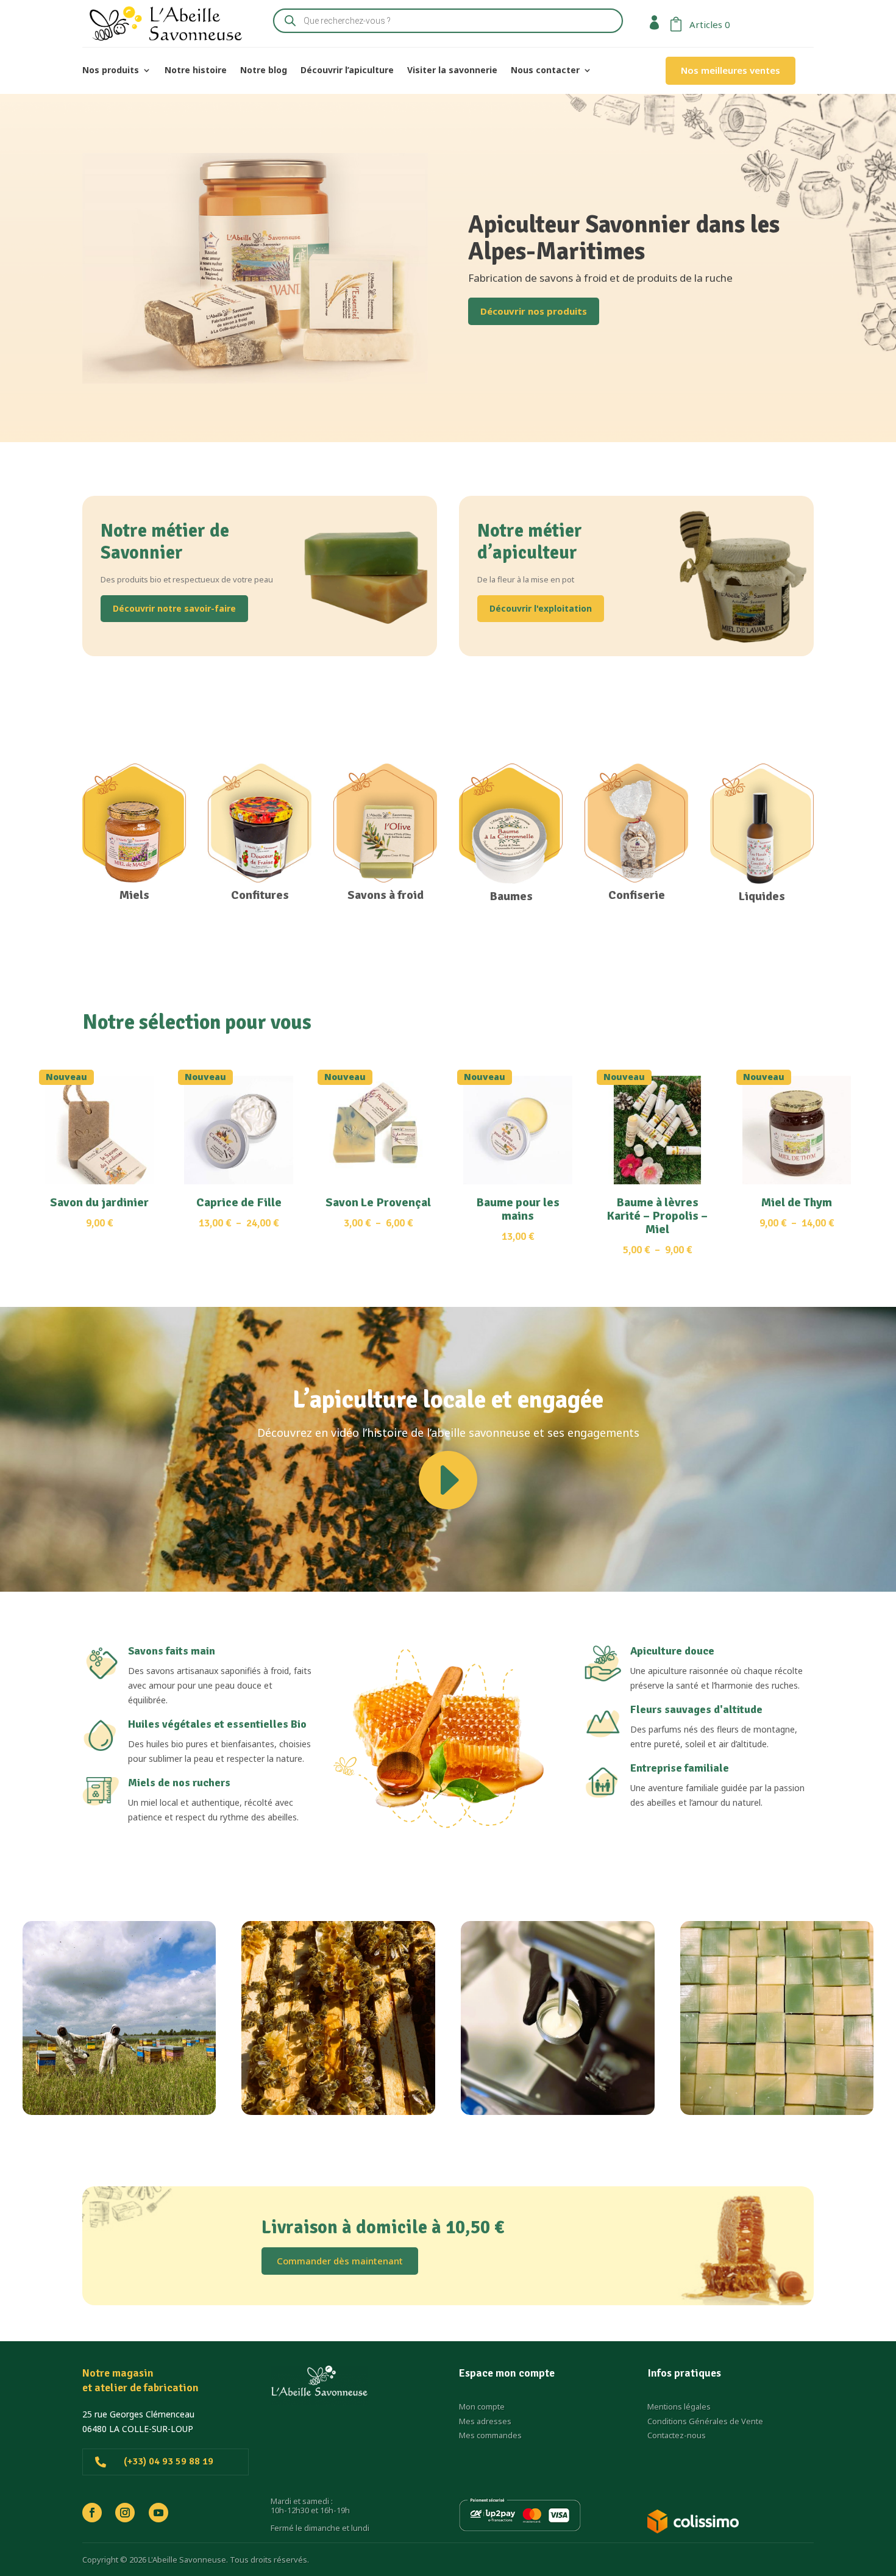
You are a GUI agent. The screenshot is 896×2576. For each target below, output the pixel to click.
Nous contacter (545, 71)
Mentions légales (679, 2406)
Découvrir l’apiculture (347, 71)
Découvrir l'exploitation (541, 608)
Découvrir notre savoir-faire (174, 608)
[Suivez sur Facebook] (92, 2513)
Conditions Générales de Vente (705, 2421)
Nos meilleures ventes (731, 70)
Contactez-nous (677, 2435)
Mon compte (482, 2406)
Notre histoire (196, 71)
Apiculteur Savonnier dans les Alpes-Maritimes (624, 238)
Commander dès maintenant (340, 2261)
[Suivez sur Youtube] (158, 2513)
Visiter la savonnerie (452, 71)
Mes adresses (485, 2421)
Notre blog (264, 71)
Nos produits (111, 71)
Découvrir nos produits (534, 311)
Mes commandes (490, 2435)
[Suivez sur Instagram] (125, 2513)
